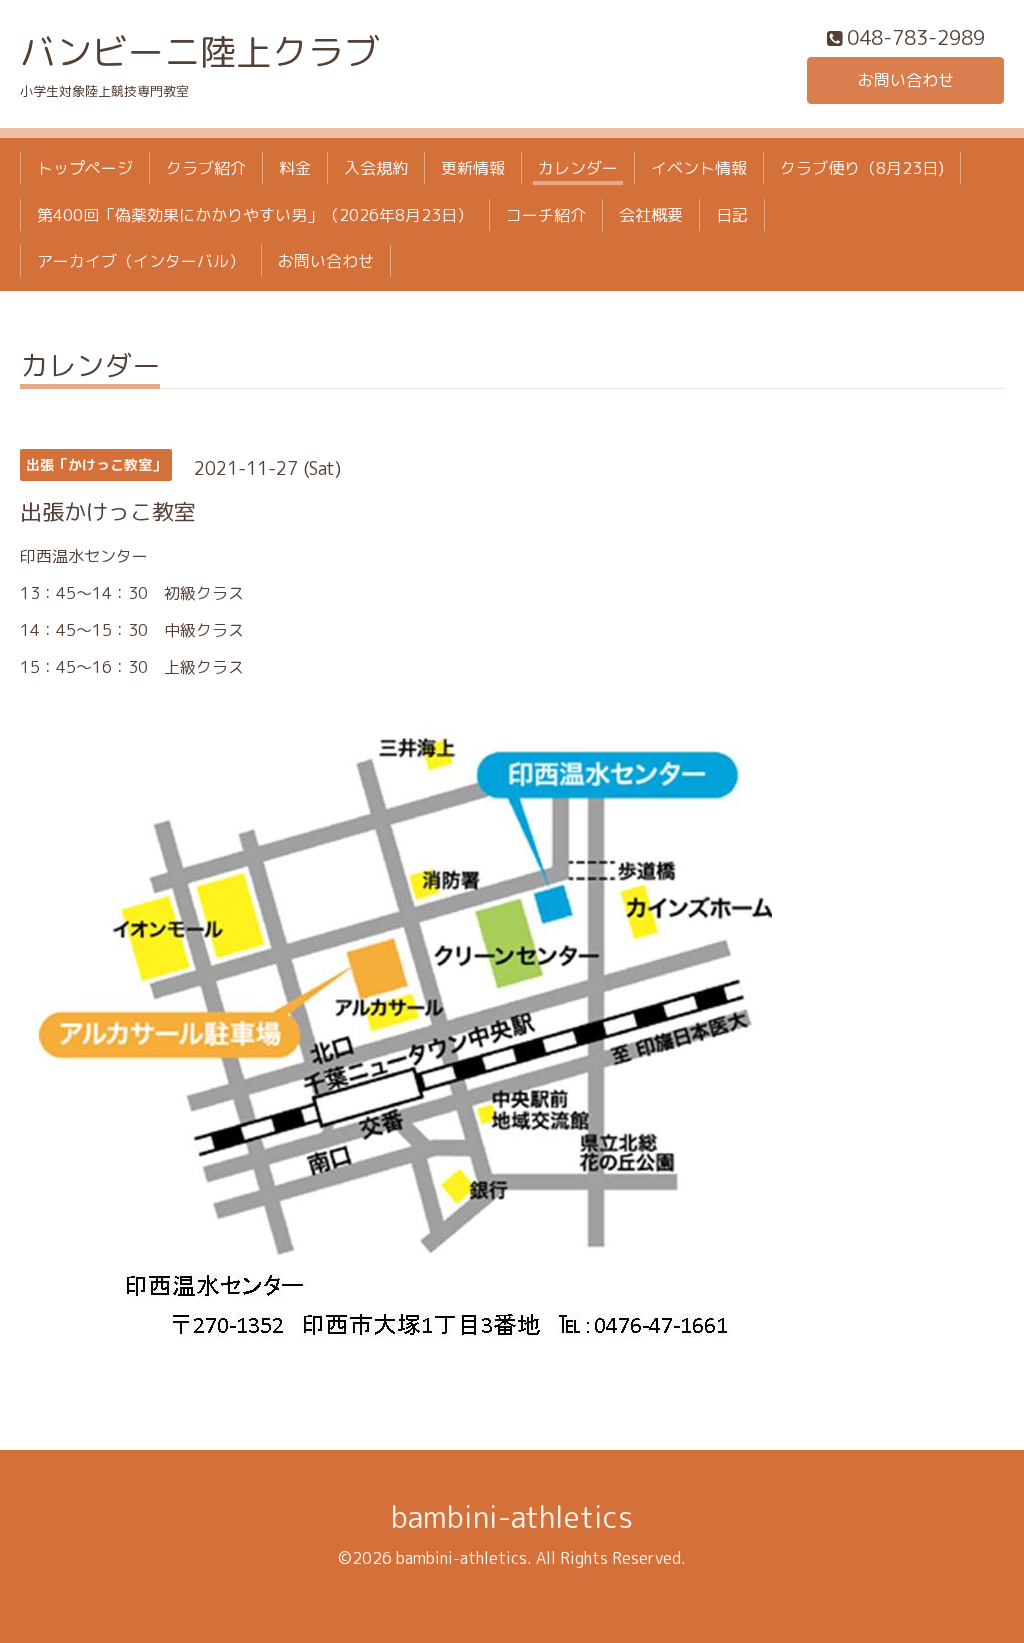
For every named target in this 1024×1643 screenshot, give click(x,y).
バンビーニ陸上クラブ (200, 51)
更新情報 (473, 168)
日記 (732, 215)
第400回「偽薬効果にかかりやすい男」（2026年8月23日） (255, 215)
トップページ (85, 168)
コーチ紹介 (546, 215)
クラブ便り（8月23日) (862, 168)
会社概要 (651, 215)
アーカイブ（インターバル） (141, 261)
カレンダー (578, 168)
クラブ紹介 (206, 168)
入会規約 (376, 168)
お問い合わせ (906, 80)
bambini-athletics (512, 1517)
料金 (295, 168)
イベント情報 (699, 168)
